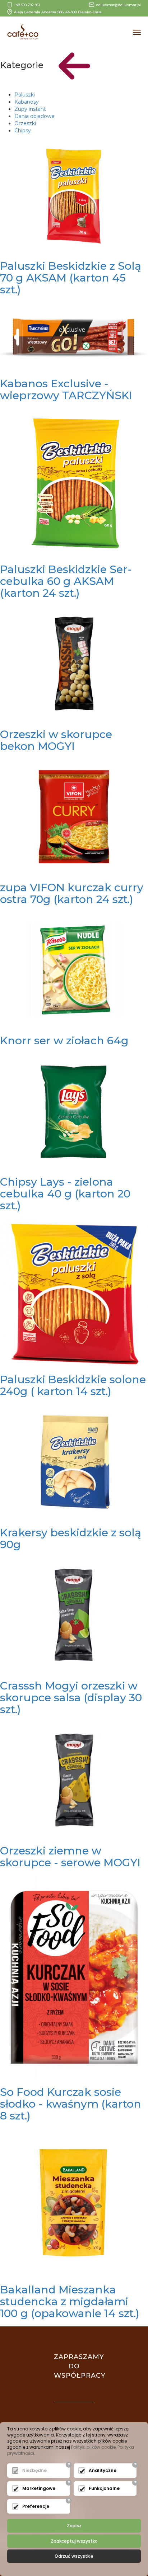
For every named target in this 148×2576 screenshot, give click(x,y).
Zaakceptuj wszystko (74, 2541)
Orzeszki (25, 123)
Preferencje (36, 2506)
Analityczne (103, 2470)
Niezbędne (34, 2470)
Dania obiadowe (34, 116)
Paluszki (25, 95)
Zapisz (74, 2526)
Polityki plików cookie (93, 2447)
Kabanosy (27, 102)
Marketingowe (39, 2488)
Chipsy (23, 131)
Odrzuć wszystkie (74, 2556)
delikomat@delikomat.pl (119, 5)
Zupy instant (30, 109)
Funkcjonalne (104, 2488)
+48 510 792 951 (27, 5)
